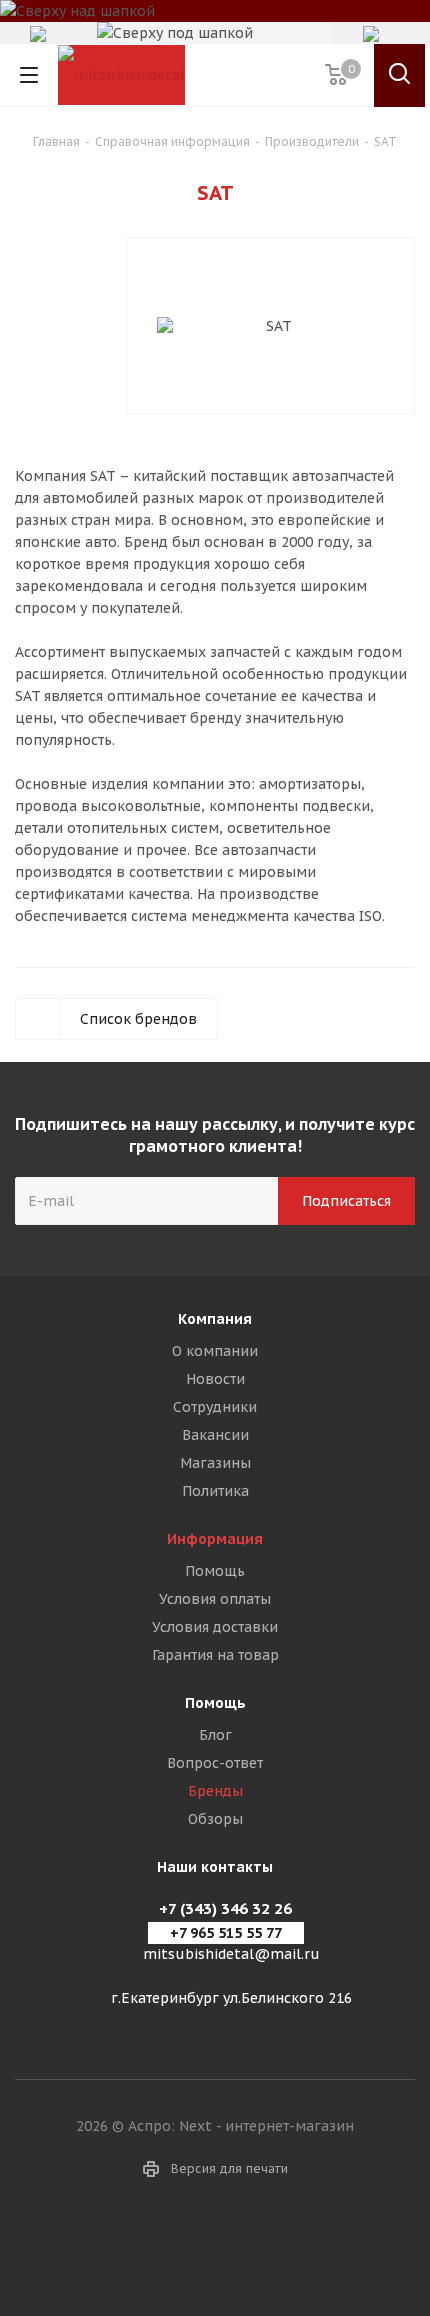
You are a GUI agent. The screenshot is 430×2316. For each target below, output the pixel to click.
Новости (215, 1379)
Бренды (215, 1791)
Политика (215, 1491)
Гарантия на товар (215, 1655)
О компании (215, 1351)
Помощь (215, 1571)
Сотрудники (215, 1407)
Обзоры (215, 1819)
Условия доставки (215, 1627)
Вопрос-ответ (215, 1763)
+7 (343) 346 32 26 (225, 1908)
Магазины (215, 1463)
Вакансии (215, 1435)
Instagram (215, 2245)
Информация (215, 1539)
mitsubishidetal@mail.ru (231, 1954)
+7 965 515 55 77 (226, 1933)
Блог (215, 1735)
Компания (215, 1319)
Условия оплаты (215, 1599)
